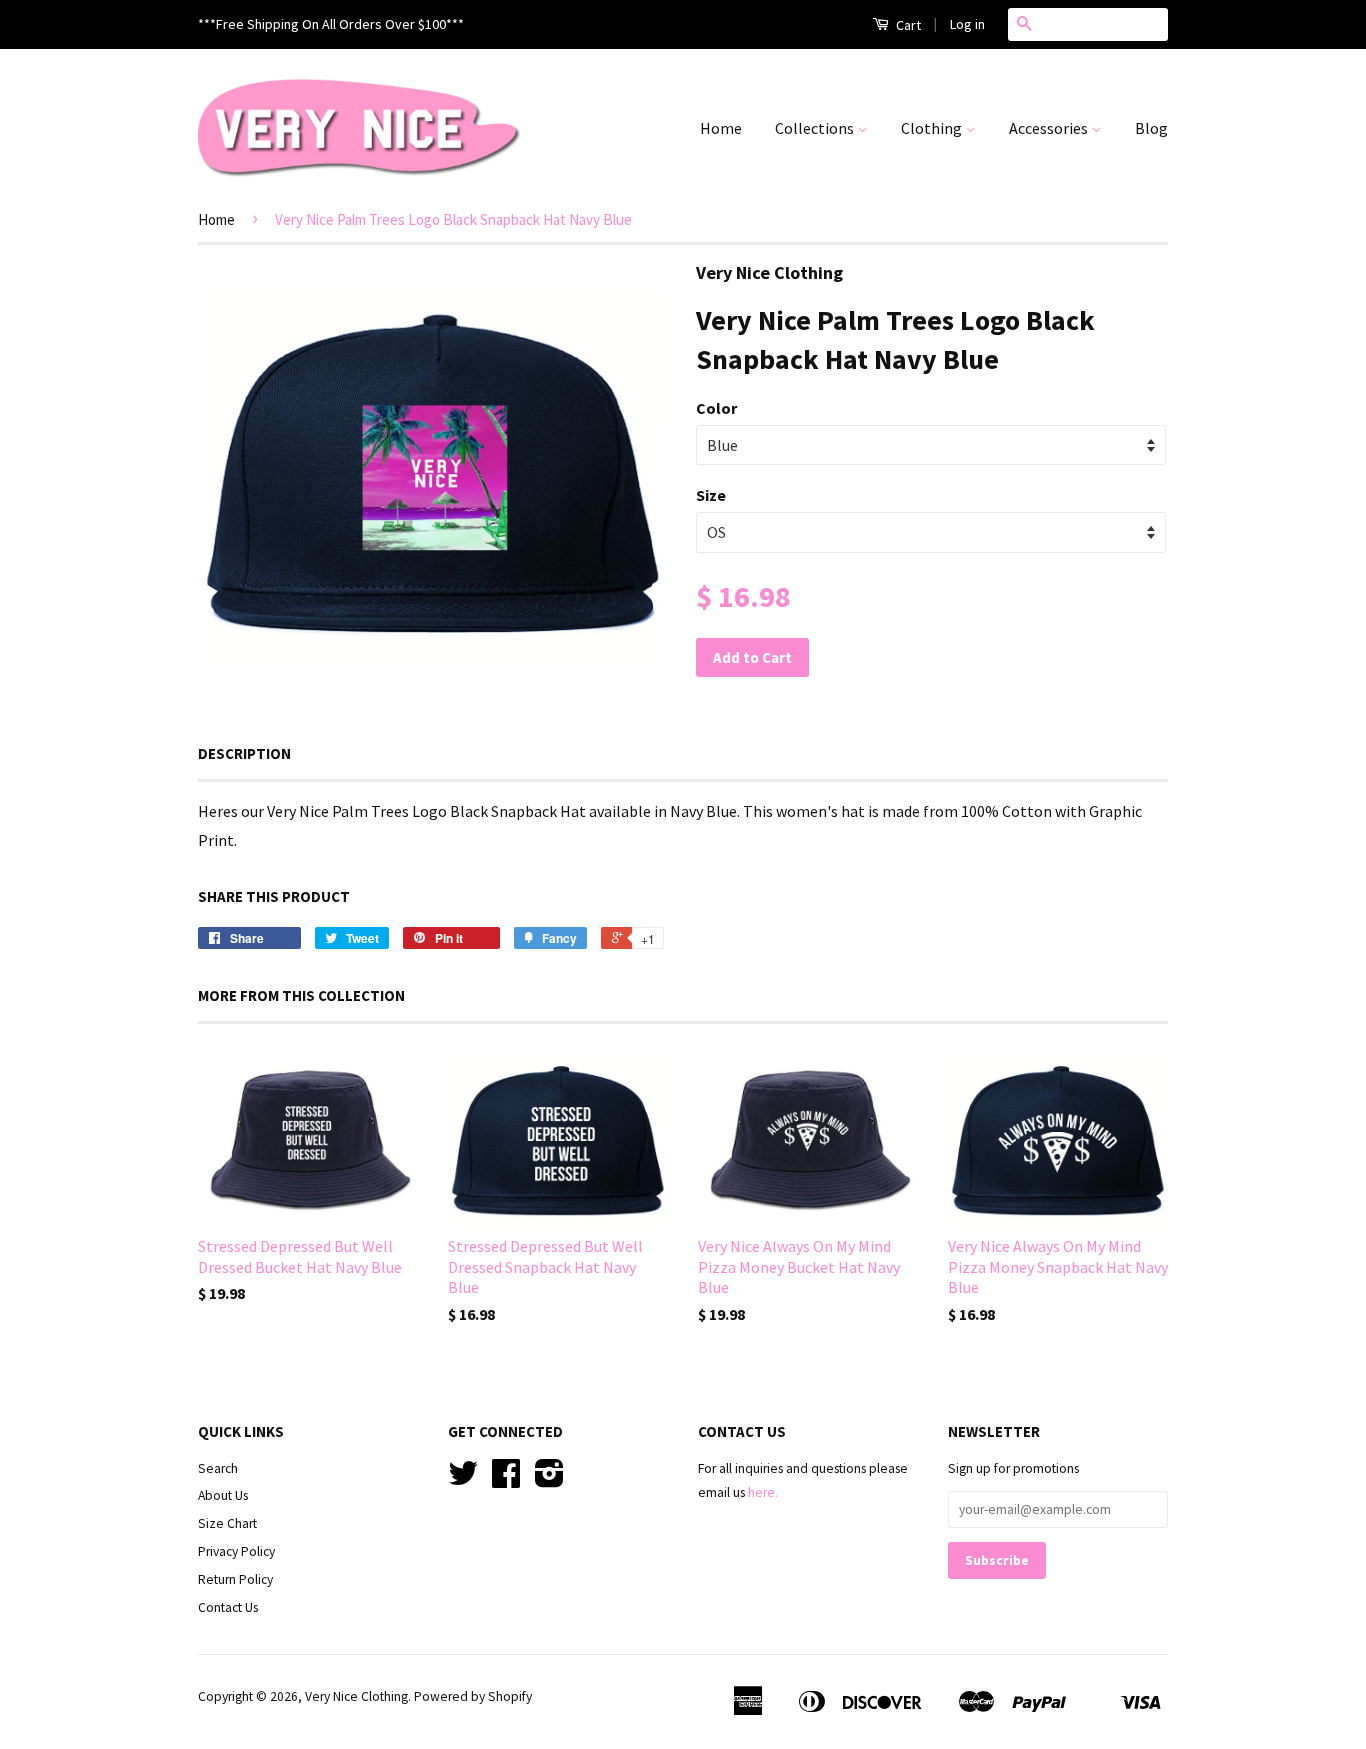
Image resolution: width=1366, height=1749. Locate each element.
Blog (1151, 128)
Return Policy (235, 1579)
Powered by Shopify (473, 1696)
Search (218, 1468)
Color (716, 408)
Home (721, 128)
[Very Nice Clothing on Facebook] (506, 1480)
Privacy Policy (236, 1551)
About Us (223, 1495)
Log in (967, 24)
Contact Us (228, 1607)
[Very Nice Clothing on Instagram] (549, 1480)
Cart (907, 25)
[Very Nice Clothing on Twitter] (463, 1480)
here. (763, 1492)
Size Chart (227, 1523)
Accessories (1050, 128)
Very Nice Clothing (356, 1696)
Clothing (933, 128)
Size (711, 495)
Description (244, 753)
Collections (816, 128)
